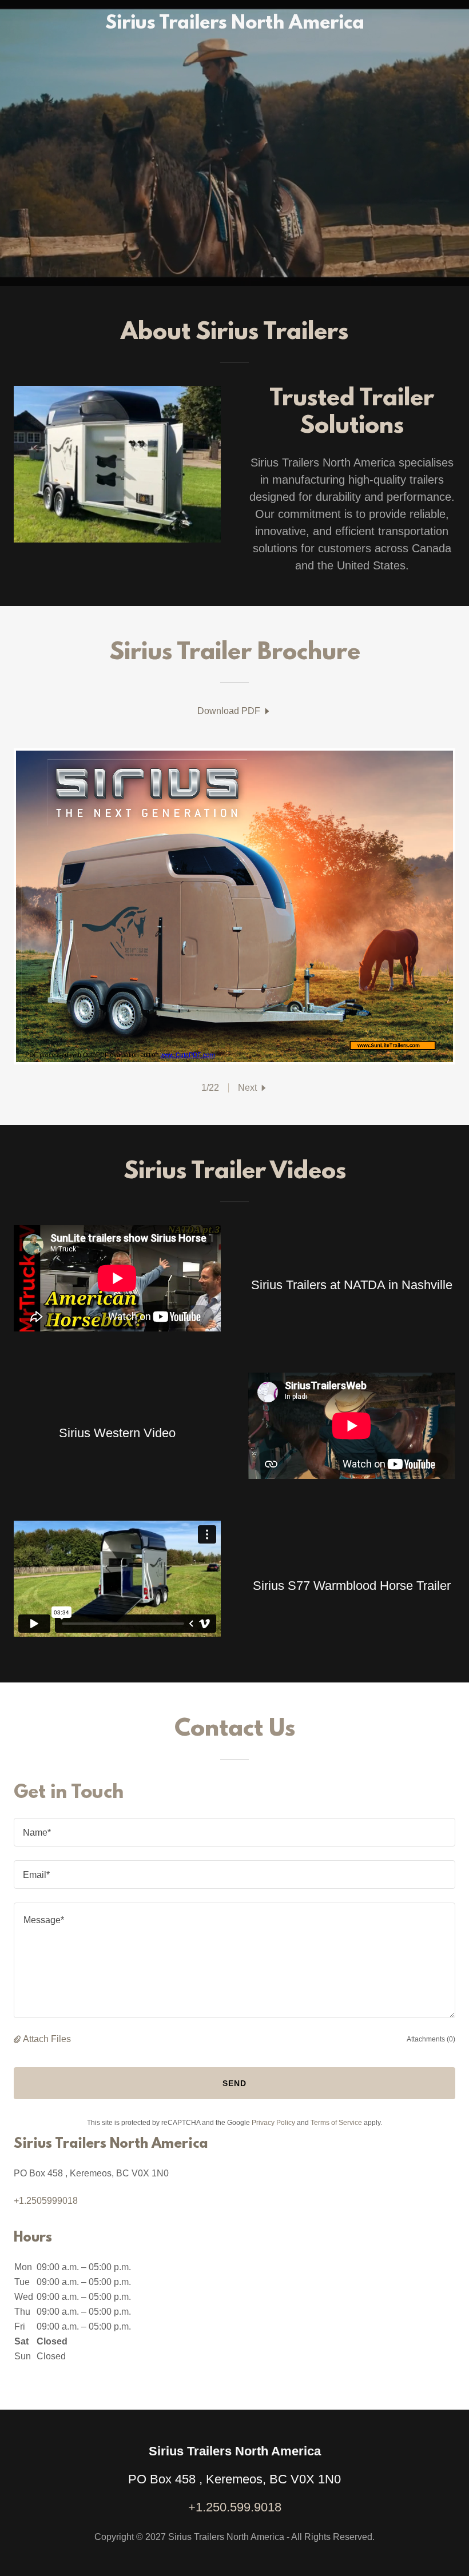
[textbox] (234, 1832)
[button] (253, 1088)
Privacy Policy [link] (273, 2123)
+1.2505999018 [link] (46, 2201)
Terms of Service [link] (336, 2123)
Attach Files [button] (47, 2039)
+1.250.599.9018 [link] (235, 2507)
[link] (235, 25)
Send (234, 2083)
